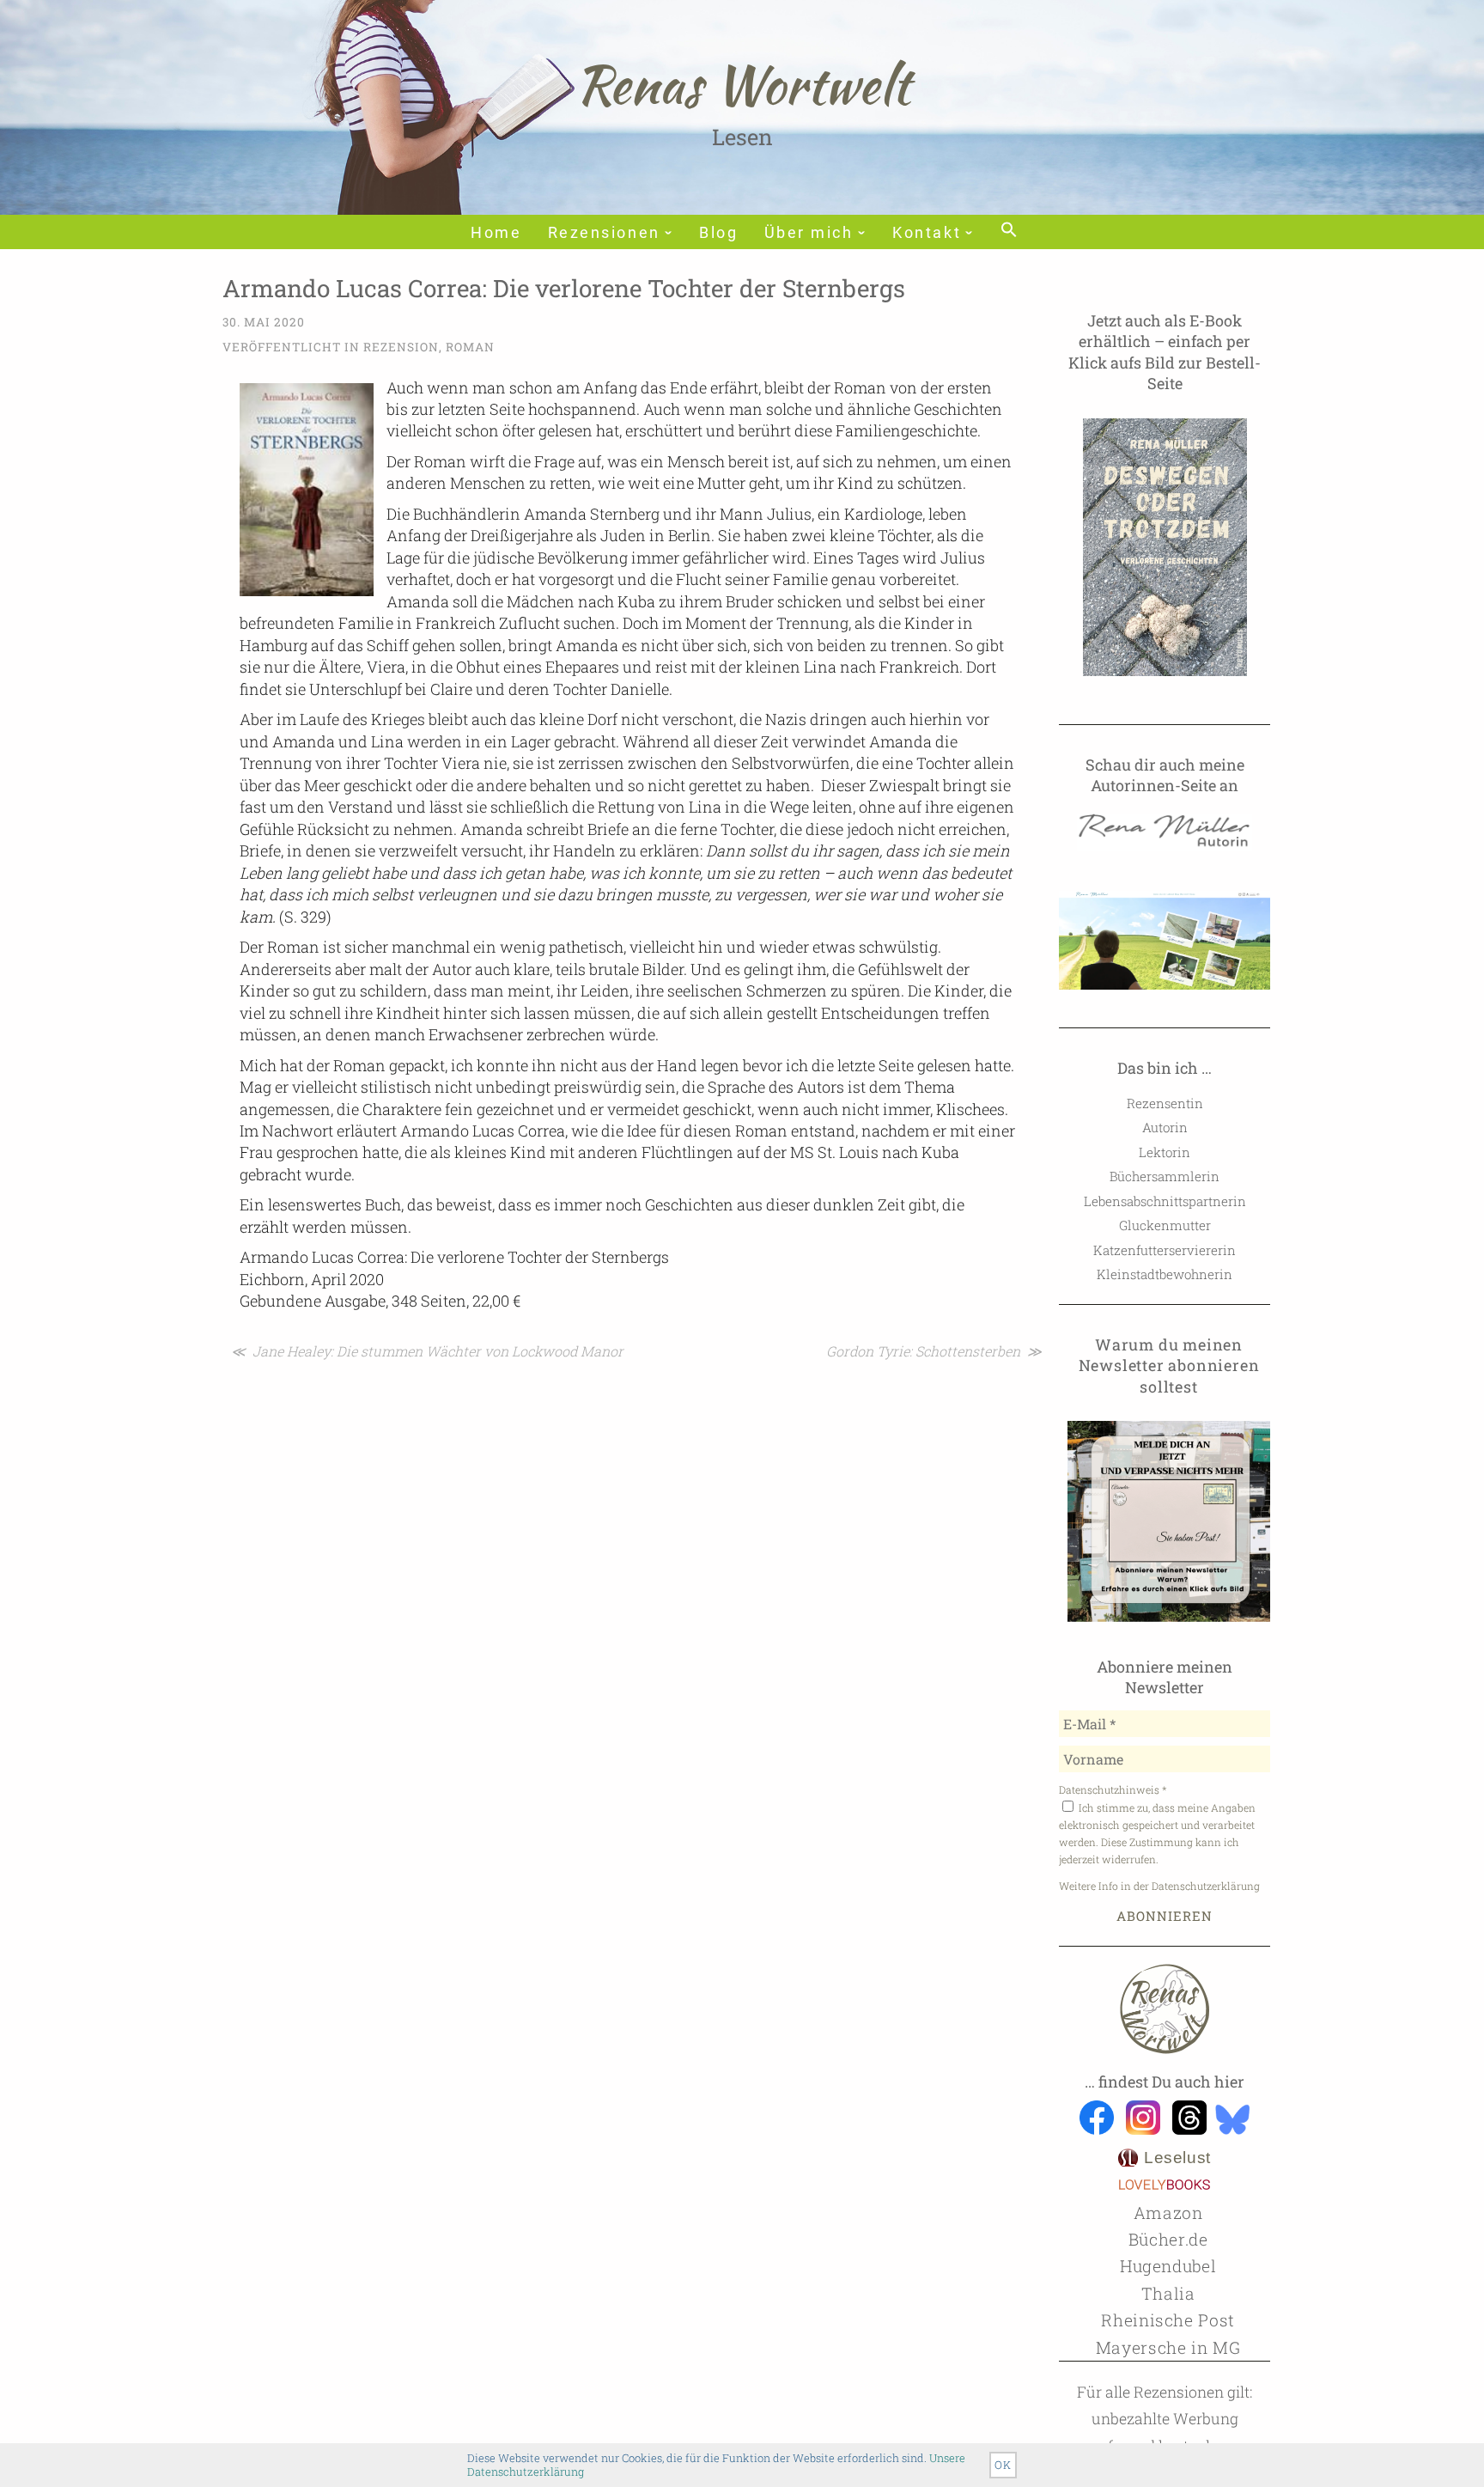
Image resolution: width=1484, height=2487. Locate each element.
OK (1003, 2465)
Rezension (401, 347)
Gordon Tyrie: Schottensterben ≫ (934, 1351)
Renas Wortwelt (742, 84)
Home (496, 233)
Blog (718, 233)
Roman (470, 347)
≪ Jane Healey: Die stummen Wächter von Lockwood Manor (427, 1351)
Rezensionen (604, 233)
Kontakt (927, 233)
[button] (1007, 231)
